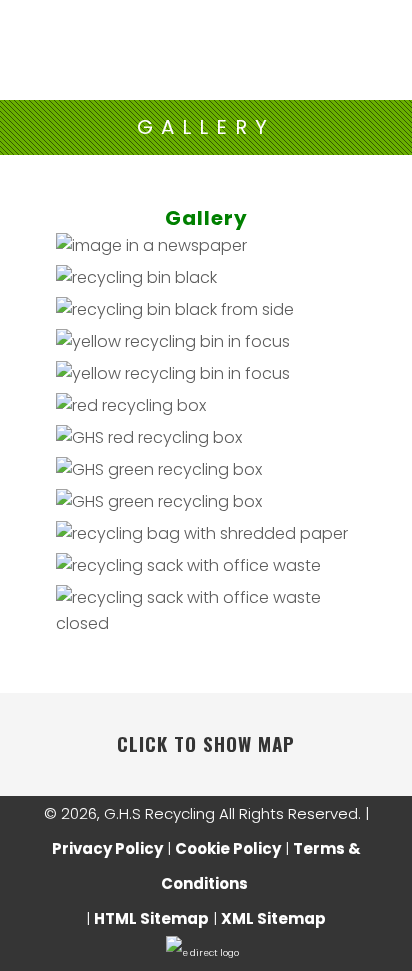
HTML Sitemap (151, 918)
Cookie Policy (228, 848)
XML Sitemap (273, 918)
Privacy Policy (107, 848)
